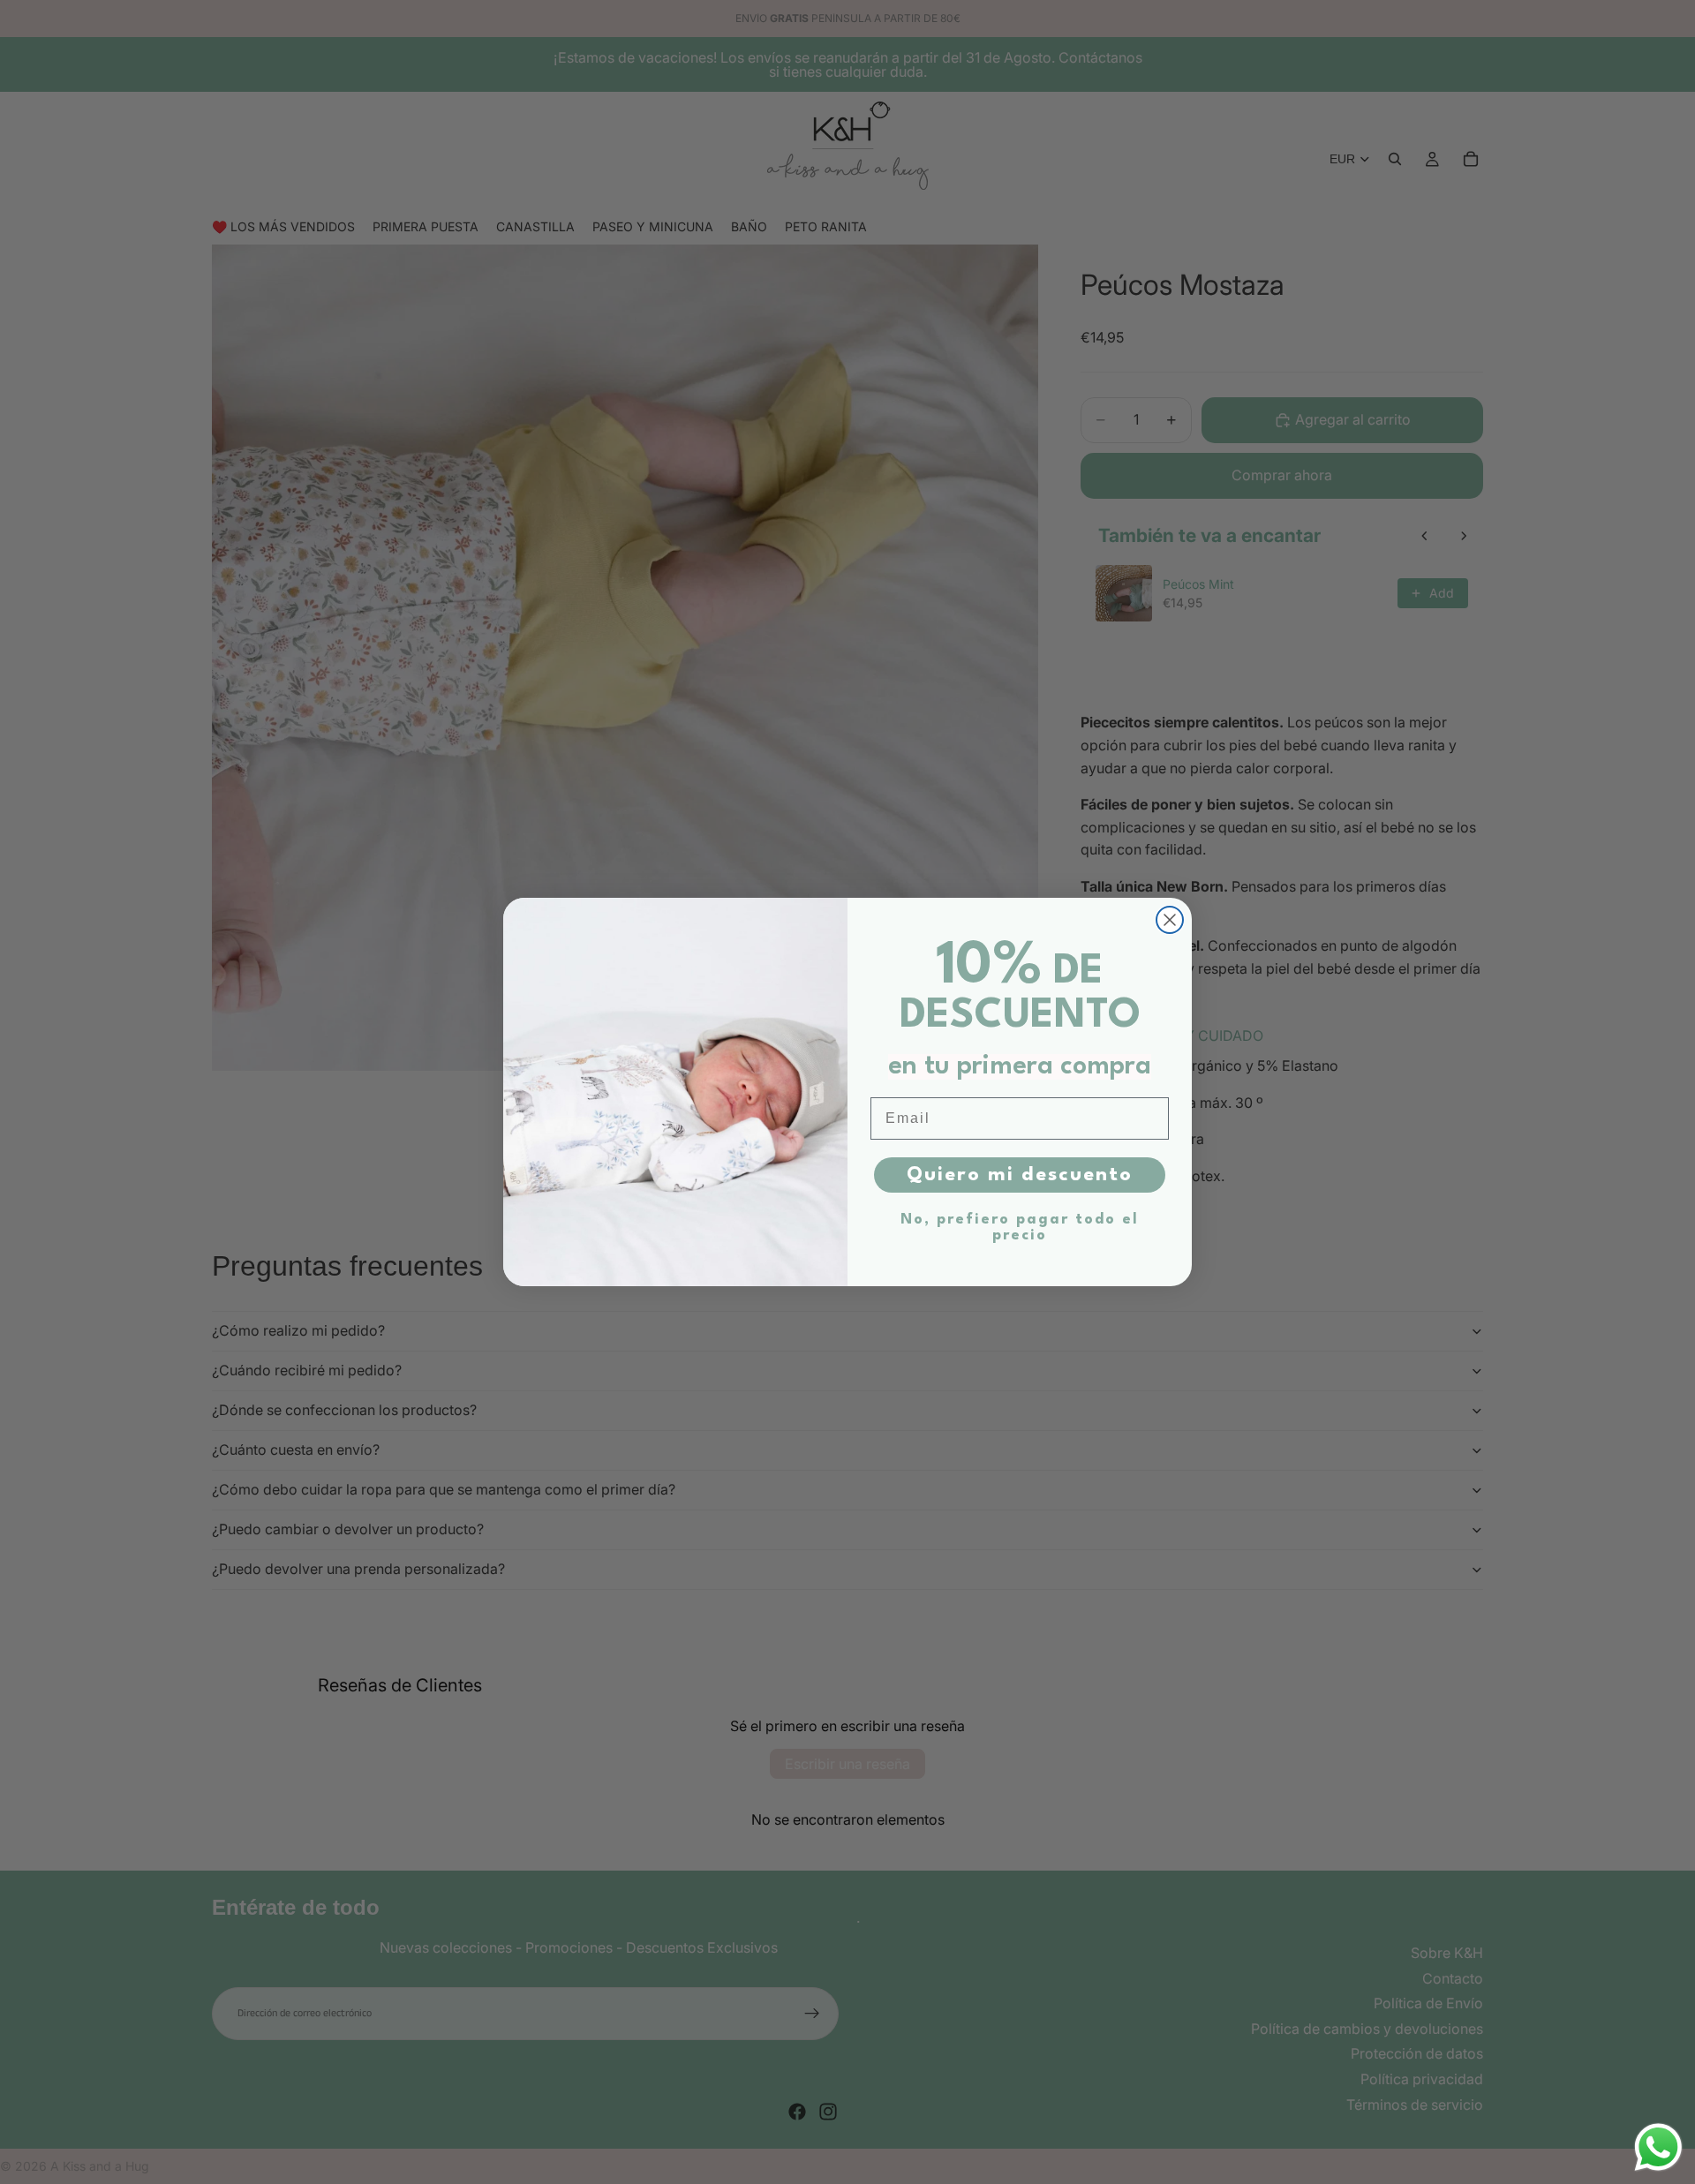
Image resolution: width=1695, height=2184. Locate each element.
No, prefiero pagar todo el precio (1020, 1228)
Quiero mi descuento (1020, 1175)
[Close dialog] (1170, 920)
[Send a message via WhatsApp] (1658, 2147)
